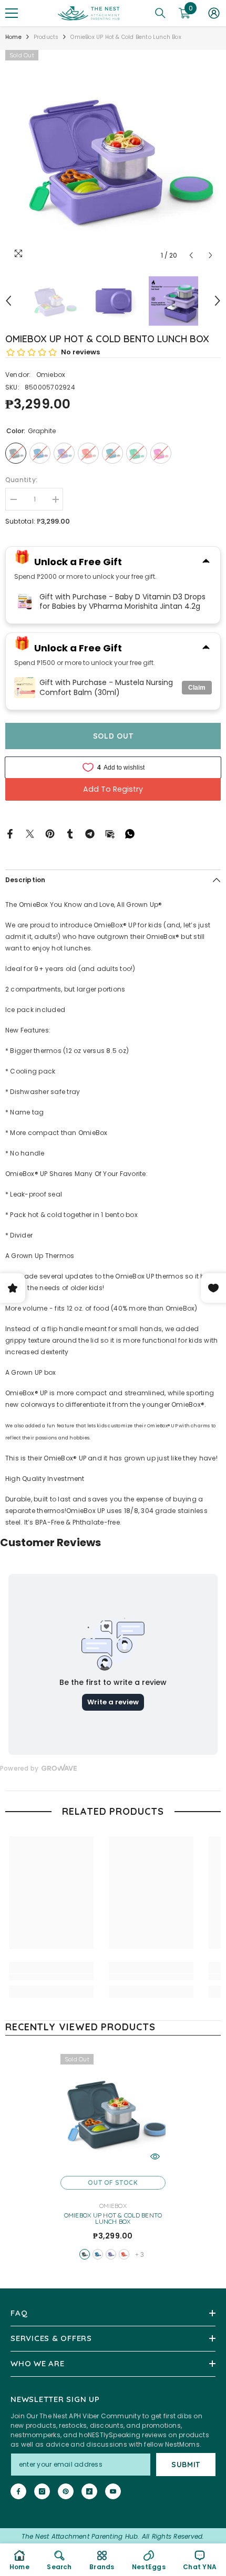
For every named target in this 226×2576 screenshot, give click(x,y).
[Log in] (214, 13)
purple (111, 2254)
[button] (191, 255)
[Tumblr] (70, 834)
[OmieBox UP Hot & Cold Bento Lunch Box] (113, 2112)
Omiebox (51, 375)
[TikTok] (89, 2491)
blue (98, 2254)
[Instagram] (42, 2491)
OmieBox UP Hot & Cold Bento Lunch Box (113, 2219)
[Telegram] (90, 834)
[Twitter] (30, 834)
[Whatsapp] (130, 834)
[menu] (12, 13)
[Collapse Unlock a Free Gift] (206, 562)
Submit (186, 2465)
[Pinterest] (50, 834)
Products (46, 37)
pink (124, 2254)
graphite (85, 2254)
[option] (113, 158)
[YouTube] (113, 2491)
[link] (51, 1977)
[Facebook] (10, 834)
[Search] (160, 13)
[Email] (110, 834)
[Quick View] (155, 2156)
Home (13, 37)
